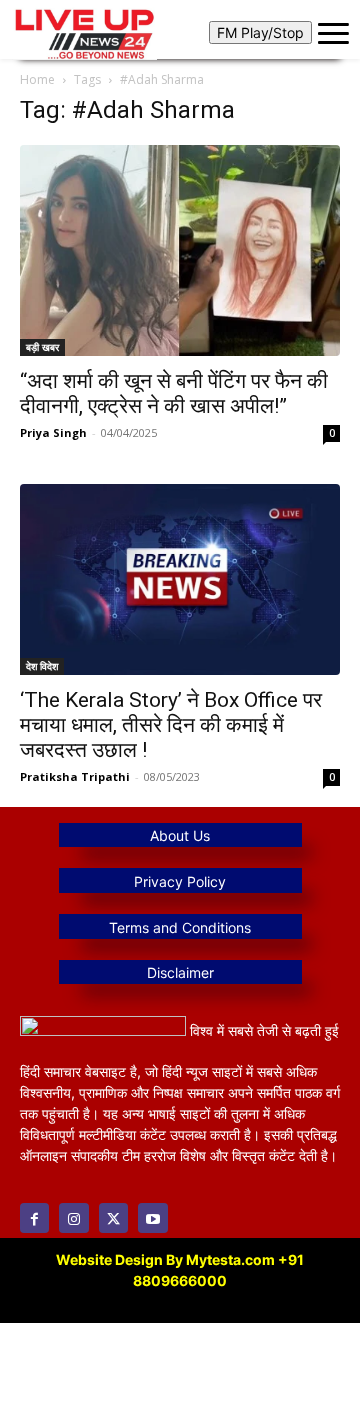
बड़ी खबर (42, 347)
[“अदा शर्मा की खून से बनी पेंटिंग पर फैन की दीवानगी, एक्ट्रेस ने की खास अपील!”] (180, 250)
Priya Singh (53, 432)
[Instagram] (73, 1217)
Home (37, 79)
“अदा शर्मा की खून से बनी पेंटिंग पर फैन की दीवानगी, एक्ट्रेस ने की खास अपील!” (174, 393)
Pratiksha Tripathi (75, 776)
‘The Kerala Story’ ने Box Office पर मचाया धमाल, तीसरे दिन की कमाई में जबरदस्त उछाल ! (171, 725)
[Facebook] (34, 1217)
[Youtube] (152, 1217)
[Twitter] (113, 1217)
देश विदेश (42, 666)
